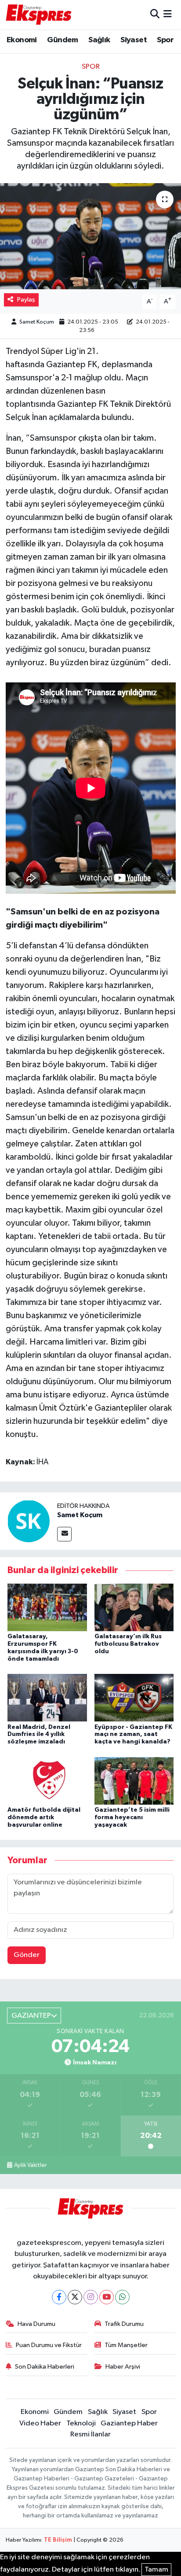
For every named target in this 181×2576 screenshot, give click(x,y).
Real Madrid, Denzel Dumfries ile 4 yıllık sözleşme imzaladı (39, 1735)
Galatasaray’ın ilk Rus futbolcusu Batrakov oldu (128, 1644)
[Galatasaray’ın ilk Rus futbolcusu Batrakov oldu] (134, 1607)
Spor (165, 40)
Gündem (62, 40)
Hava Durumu (36, 2324)
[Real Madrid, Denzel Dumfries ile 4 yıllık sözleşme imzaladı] (47, 1697)
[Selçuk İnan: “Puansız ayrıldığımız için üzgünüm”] (90, 236)
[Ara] (155, 14)
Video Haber (40, 2423)
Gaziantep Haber (129, 2423)
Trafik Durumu (124, 2324)
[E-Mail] (64, 1534)
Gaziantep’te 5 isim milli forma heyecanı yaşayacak (132, 1817)
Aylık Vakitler (30, 2165)
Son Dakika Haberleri (45, 2367)
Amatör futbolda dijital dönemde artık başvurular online (44, 1817)
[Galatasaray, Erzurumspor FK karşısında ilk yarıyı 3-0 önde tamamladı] (47, 1607)
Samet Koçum (37, 322)
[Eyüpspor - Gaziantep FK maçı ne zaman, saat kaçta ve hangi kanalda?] (134, 1697)
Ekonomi (22, 40)
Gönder (27, 1955)
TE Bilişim (58, 2540)
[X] (75, 2297)
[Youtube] (107, 2297)
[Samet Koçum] (29, 1521)
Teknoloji (81, 2423)
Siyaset (134, 40)
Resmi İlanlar (90, 2434)
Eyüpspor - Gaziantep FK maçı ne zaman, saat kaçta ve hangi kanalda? (133, 1735)
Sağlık (99, 40)
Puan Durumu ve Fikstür (49, 2345)
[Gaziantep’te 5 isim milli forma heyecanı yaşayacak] (134, 1781)
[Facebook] (59, 2297)
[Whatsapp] (122, 2297)
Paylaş (26, 300)
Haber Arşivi (123, 2367)
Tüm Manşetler (126, 2345)
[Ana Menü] (168, 14)
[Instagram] (91, 2297)
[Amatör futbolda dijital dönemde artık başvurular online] (47, 1781)
